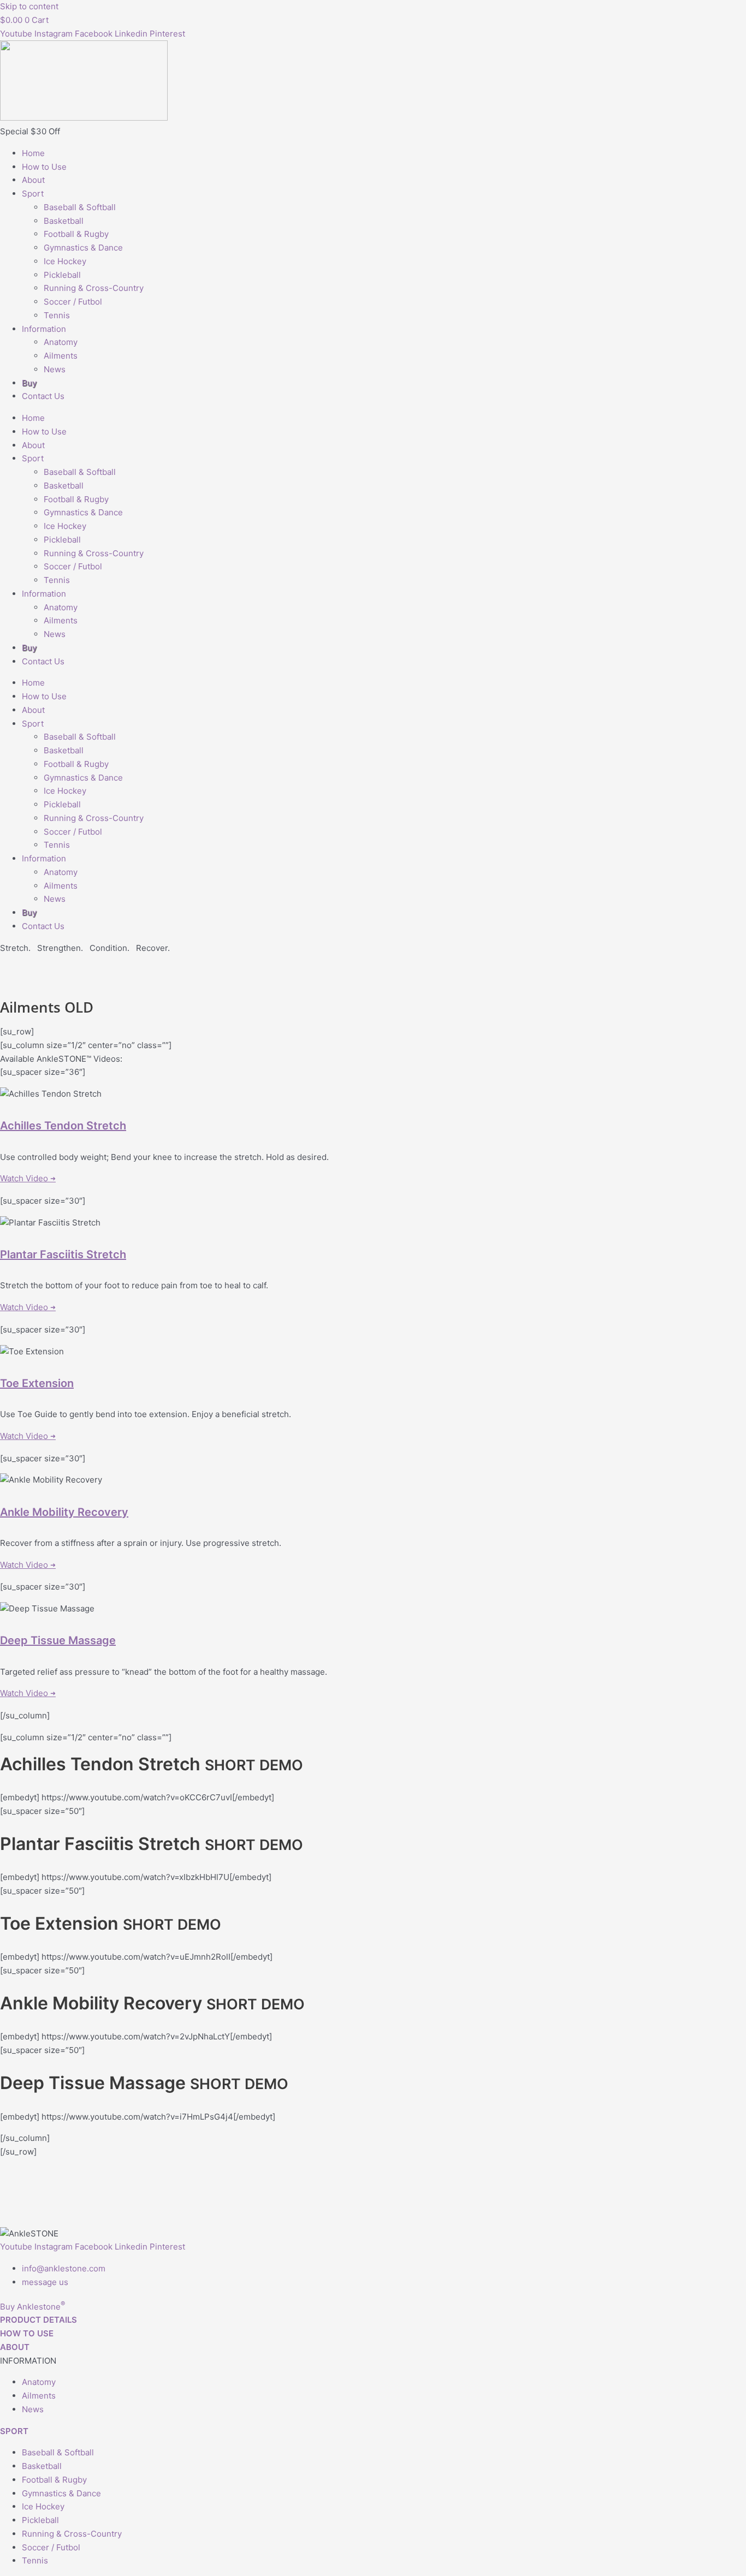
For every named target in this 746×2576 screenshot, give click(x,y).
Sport (33, 194)
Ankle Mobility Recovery (64, 1512)
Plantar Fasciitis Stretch (63, 1254)
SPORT (14, 2431)
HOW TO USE (27, 2333)
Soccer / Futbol (73, 302)
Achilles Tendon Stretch (63, 1126)
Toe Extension (37, 1383)
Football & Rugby (76, 234)
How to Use (44, 167)
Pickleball (62, 275)
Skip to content (29, 6)
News (55, 369)
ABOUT (15, 2347)
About (33, 180)
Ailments (61, 356)
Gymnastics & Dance (83, 248)
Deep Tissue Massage (58, 1640)
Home (33, 153)
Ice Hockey (65, 261)
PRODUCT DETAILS (39, 2320)
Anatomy (61, 342)
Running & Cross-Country (94, 288)
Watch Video (28, 1178)
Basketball (64, 221)
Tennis (57, 315)
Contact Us (43, 396)
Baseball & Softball (80, 207)
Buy (29, 383)
